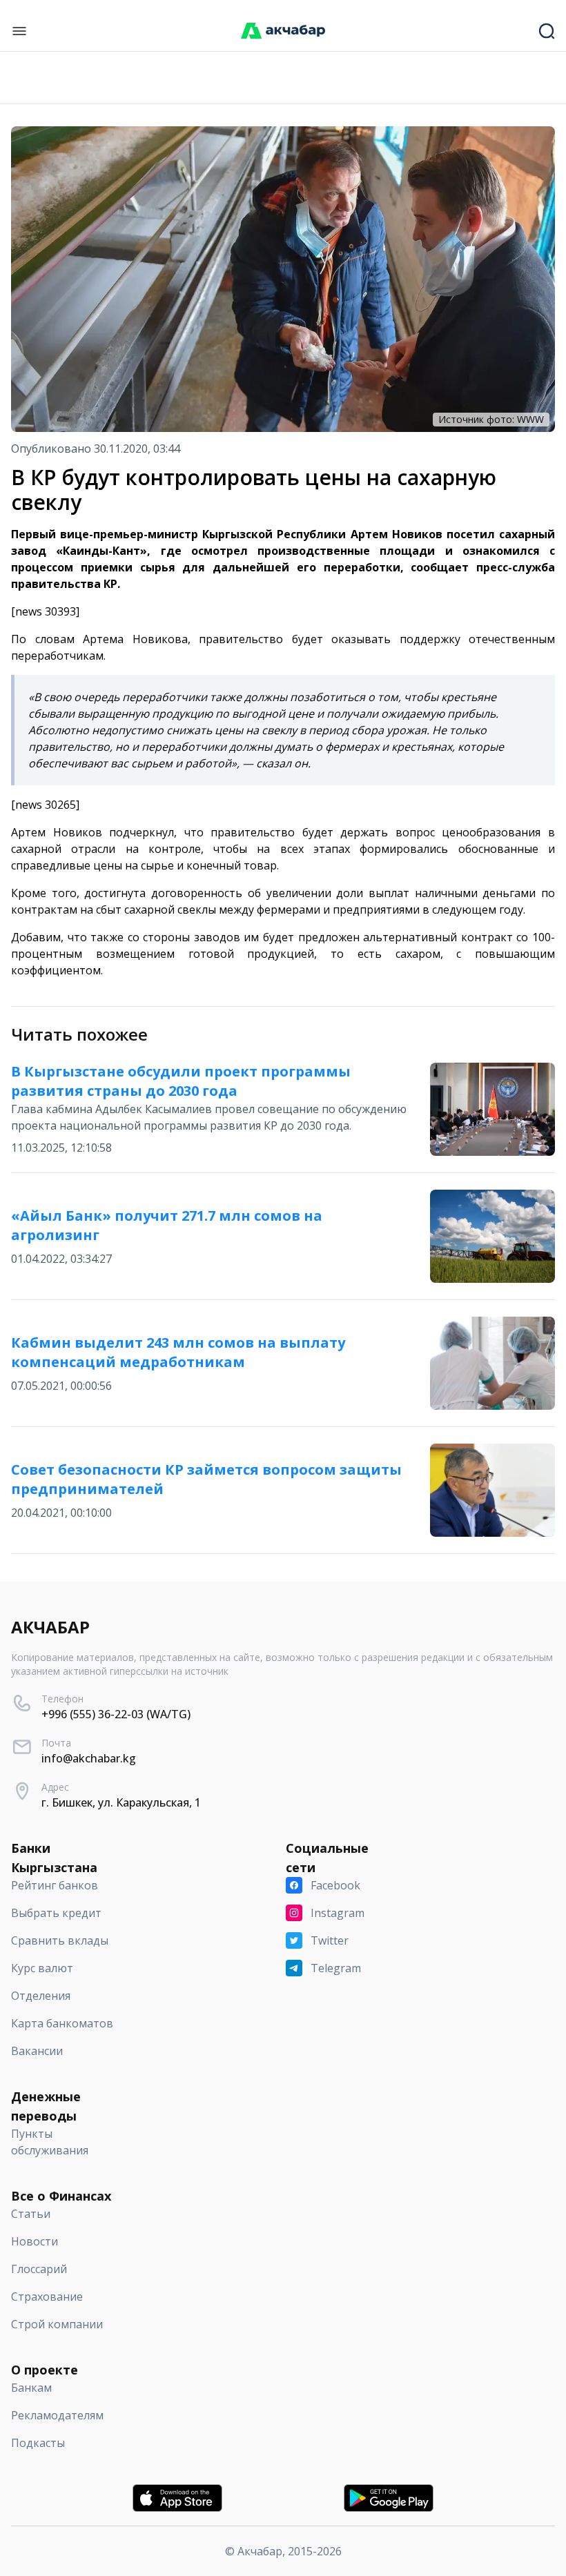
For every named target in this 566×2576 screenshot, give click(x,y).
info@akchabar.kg (89, 1758)
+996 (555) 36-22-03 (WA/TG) (116, 1714)
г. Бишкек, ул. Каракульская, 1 (121, 1802)
